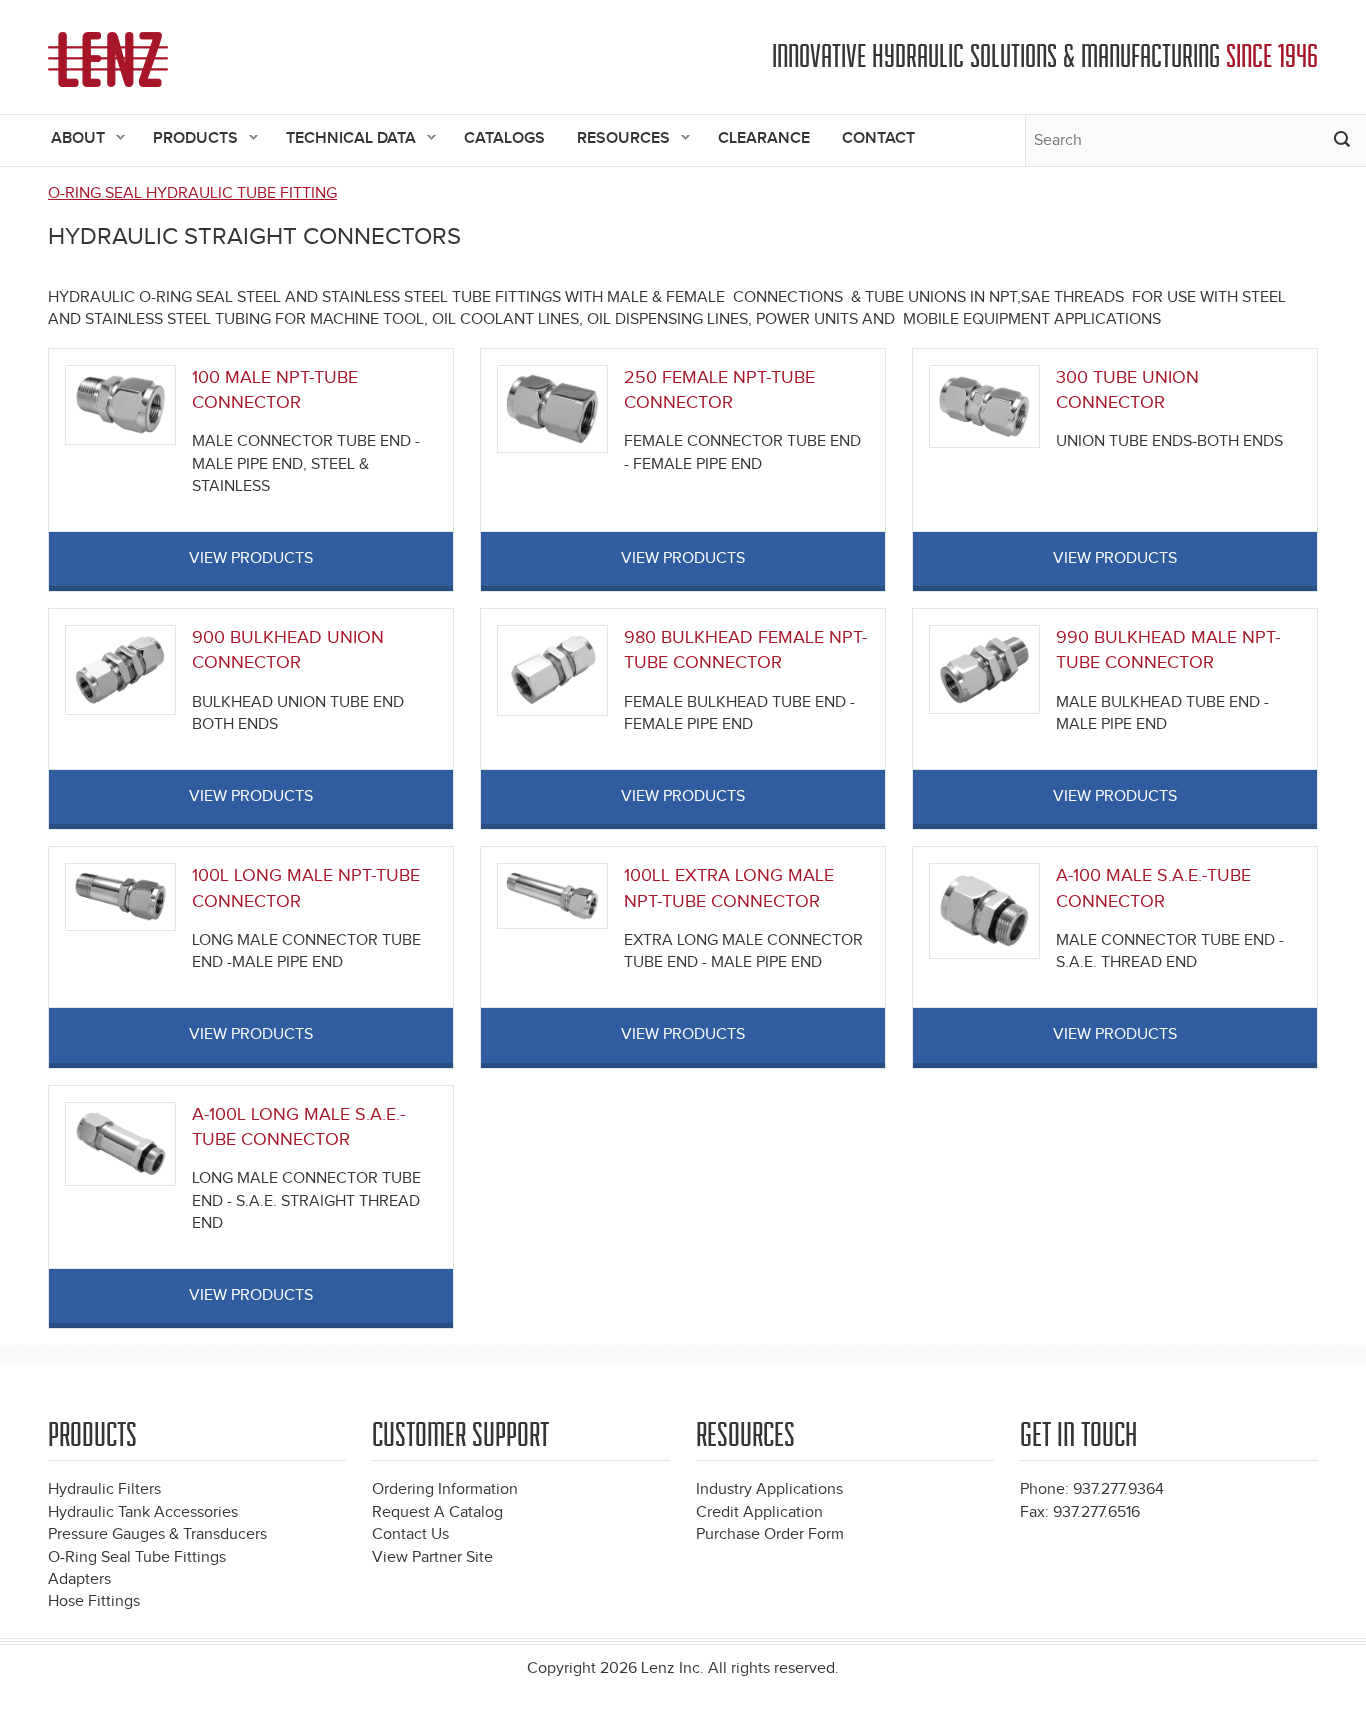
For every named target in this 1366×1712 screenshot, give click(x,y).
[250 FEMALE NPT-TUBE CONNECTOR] (552, 408)
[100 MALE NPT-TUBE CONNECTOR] (120, 404)
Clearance (764, 138)
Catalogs (504, 138)
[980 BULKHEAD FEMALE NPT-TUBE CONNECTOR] (552, 670)
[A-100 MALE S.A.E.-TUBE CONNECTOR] (984, 910)
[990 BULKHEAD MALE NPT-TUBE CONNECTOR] (984, 668)
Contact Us (410, 1534)
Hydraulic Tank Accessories (143, 1512)
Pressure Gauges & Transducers (157, 1534)
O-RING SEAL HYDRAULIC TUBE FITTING (192, 193)
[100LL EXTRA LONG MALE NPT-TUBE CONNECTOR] (552, 895)
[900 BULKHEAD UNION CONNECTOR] (120, 669)
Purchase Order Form (770, 1534)
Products (187, 139)
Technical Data (343, 139)
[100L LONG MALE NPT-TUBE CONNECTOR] (120, 896)
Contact (878, 138)
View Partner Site (432, 1557)
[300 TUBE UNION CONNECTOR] (984, 405)
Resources (615, 139)
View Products (251, 558)
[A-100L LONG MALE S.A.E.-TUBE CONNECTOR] (120, 1143)
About (70, 139)
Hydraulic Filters (104, 1489)
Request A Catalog (437, 1512)
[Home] (108, 59)
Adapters (79, 1579)
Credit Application (759, 1512)
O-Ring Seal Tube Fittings (137, 1557)
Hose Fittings (94, 1601)
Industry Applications (769, 1489)
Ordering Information (445, 1489)
